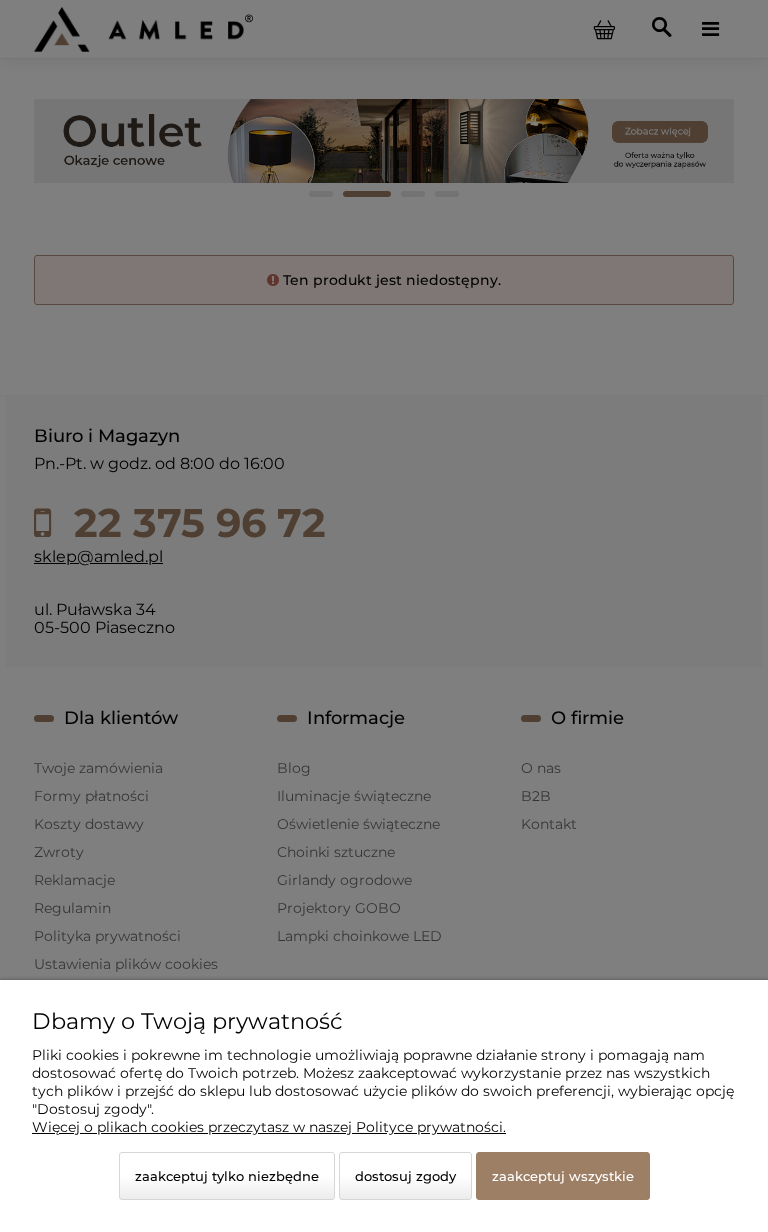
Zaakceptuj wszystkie (563, 1176)
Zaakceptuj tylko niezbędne (227, 1176)
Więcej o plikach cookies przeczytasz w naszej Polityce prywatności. (269, 1127)
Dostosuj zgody (405, 1176)
